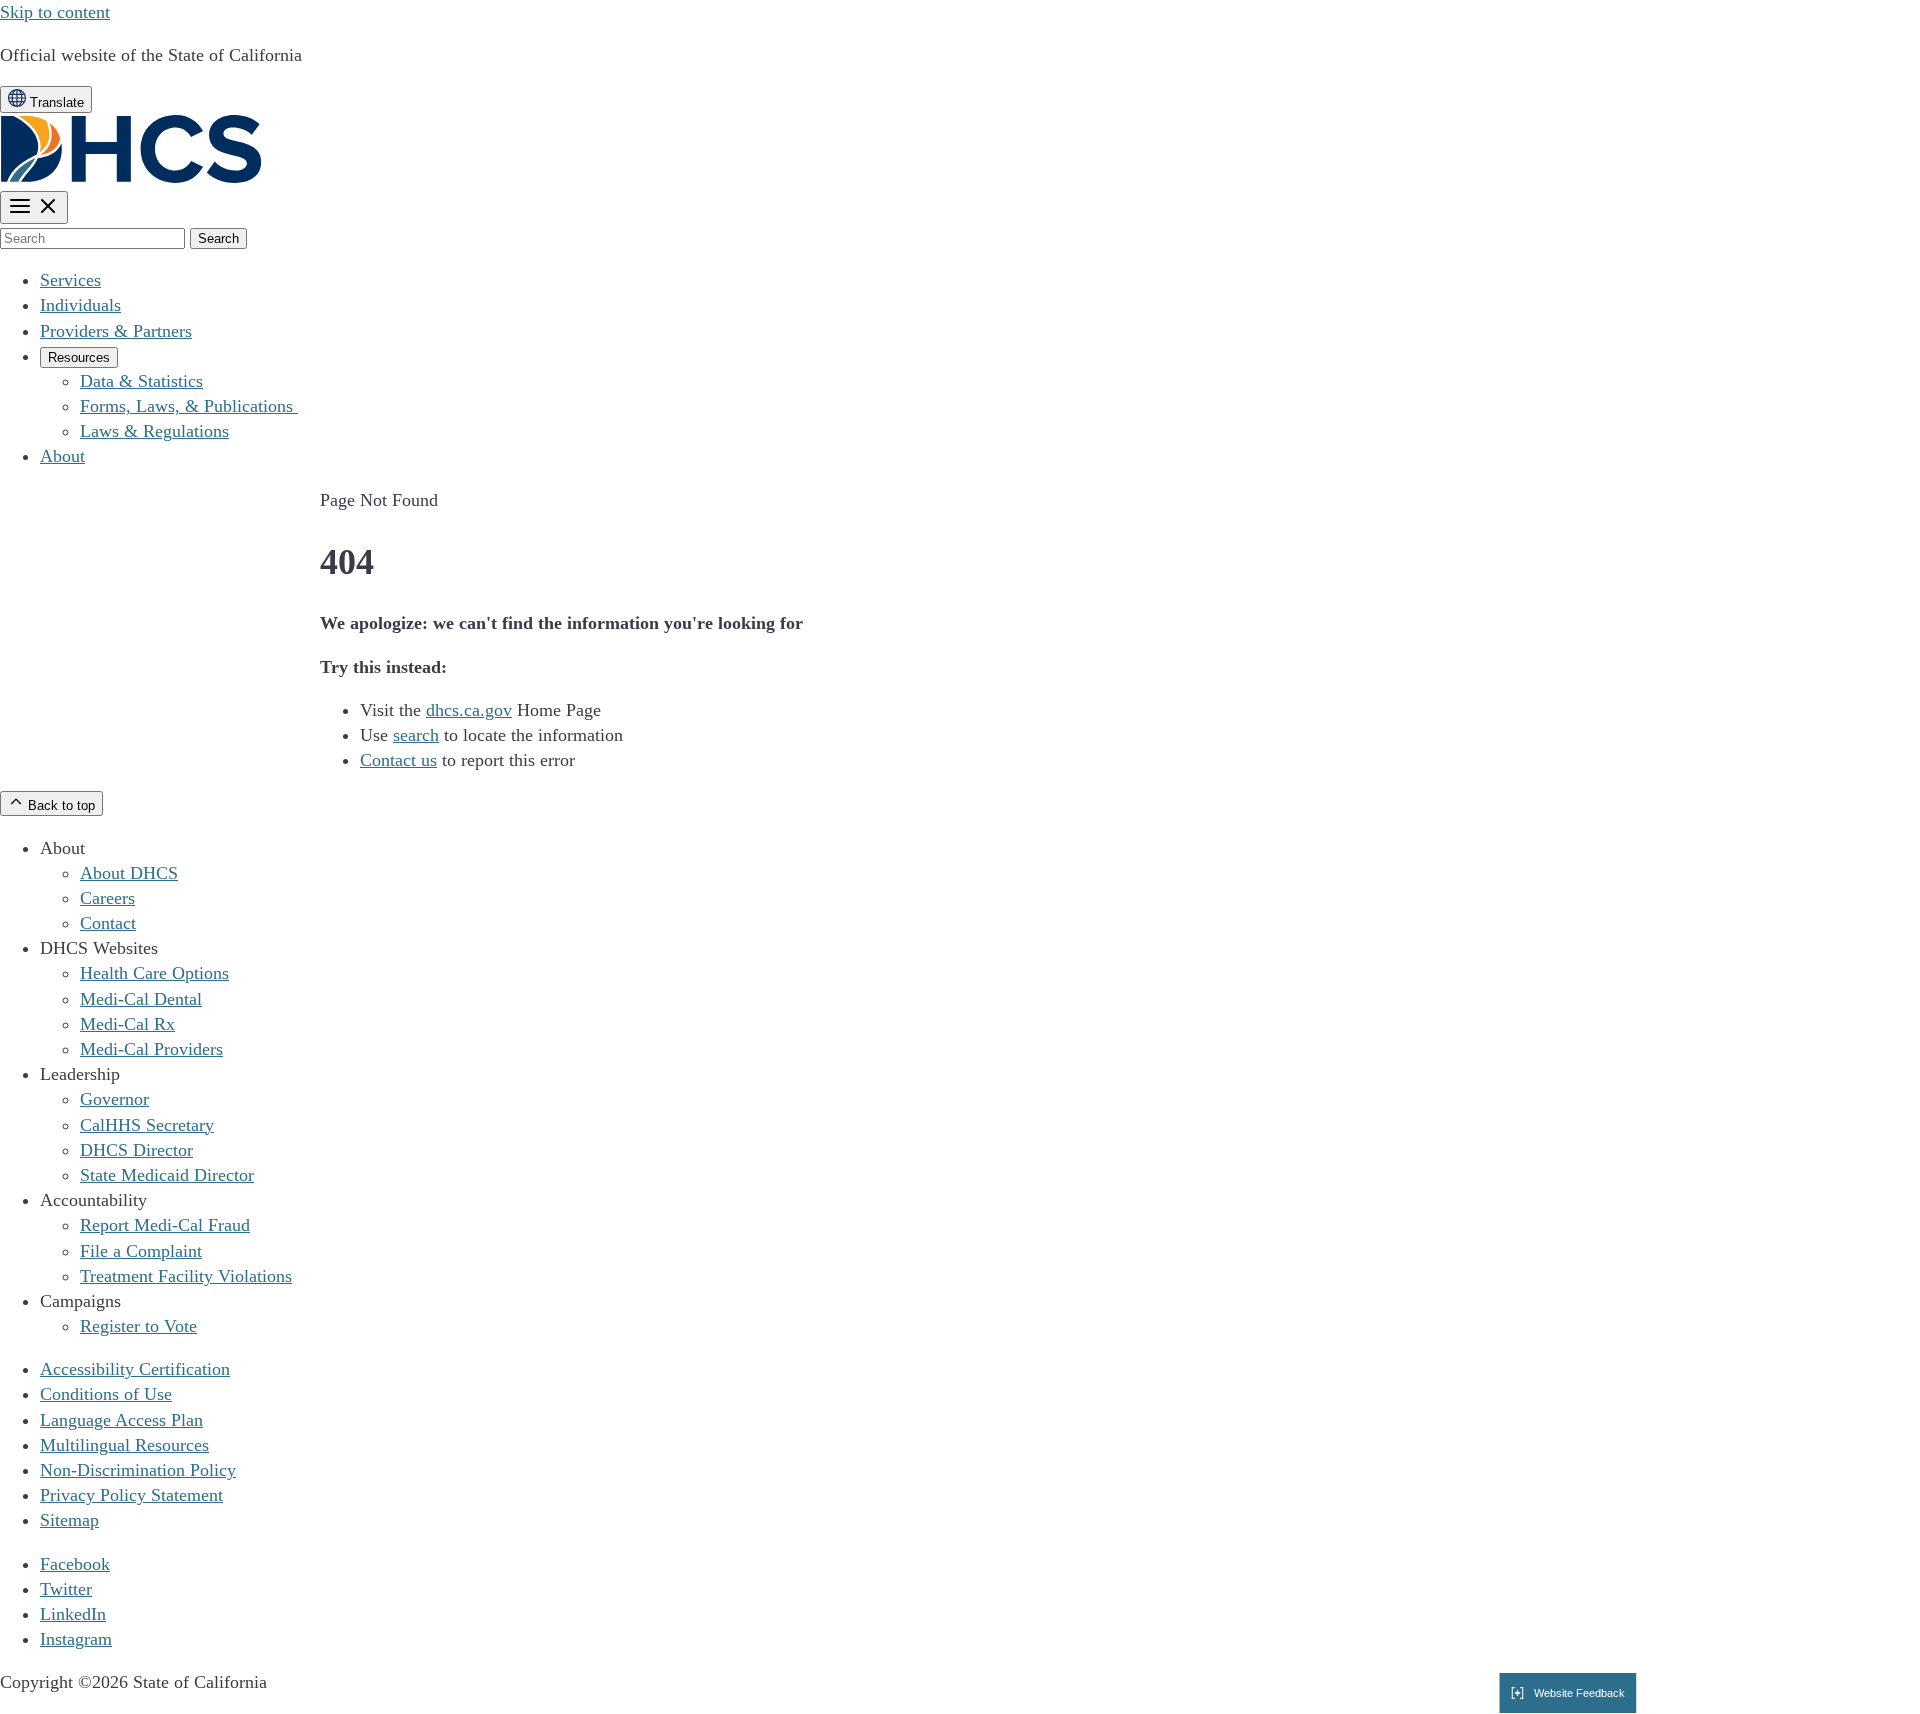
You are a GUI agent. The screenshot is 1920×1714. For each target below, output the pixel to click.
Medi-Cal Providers (151, 1049)
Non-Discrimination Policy (138, 1470)
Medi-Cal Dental (141, 999)
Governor (114, 1099)
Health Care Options (154, 973)
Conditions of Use (106, 1394)
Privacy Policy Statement (131, 1495)
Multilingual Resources (124, 1445)
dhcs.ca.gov (469, 710)
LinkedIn (73, 1614)
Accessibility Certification (135, 1369)
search (416, 735)
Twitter (66, 1589)
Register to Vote (138, 1326)
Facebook (75, 1564)
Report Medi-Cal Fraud (165, 1225)
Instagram (76, 1639)
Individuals (80, 305)
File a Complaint (141, 1251)
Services (70, 280)
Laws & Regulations (154, 431)
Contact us (398, 760)
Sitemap (69, 1520)
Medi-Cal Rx (127, 1024)
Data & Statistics (141, 381)
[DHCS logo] (131, 178)
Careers (107, 898)
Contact (108, 923)
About (62, 456)
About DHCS (129, 873)
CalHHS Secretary (147, 1125)
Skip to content (55, 12)
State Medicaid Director (167, 1175)
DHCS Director (136, 1150)
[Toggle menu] (34, 207)
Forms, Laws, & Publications (189, 406)
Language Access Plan (121, 1420)
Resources (79, 357)
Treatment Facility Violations (186, 1276)
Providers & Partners (116, 331)
